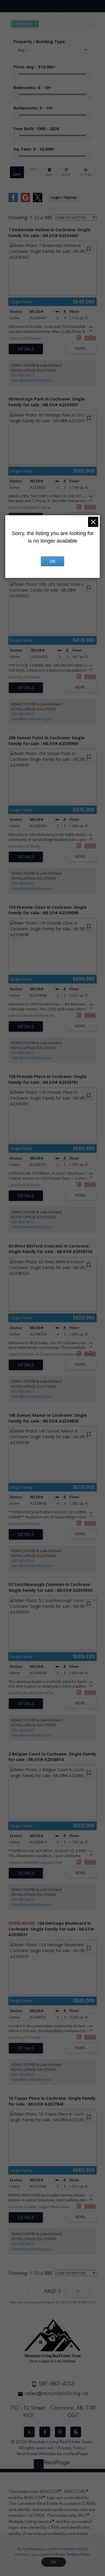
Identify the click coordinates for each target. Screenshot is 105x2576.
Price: (34, 67)
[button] (29, 2432)
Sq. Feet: (34, 149)
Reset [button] (66, 172)
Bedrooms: (32, 88)
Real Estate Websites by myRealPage (52, 2454)
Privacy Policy (71, 2448)
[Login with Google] (25, 201)
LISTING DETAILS (26, 349)
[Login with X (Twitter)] (38, 201)
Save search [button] (17, 172)
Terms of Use (78, 2555)
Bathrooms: (33, 108)
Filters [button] (86, 172)
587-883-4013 (23, 375)
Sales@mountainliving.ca (32, 380)
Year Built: (36, 129)
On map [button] (50, 172)
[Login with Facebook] (13, 201)
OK (54, 2562)
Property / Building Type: (40, 42)
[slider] (16, 74)
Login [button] (64, 197)
